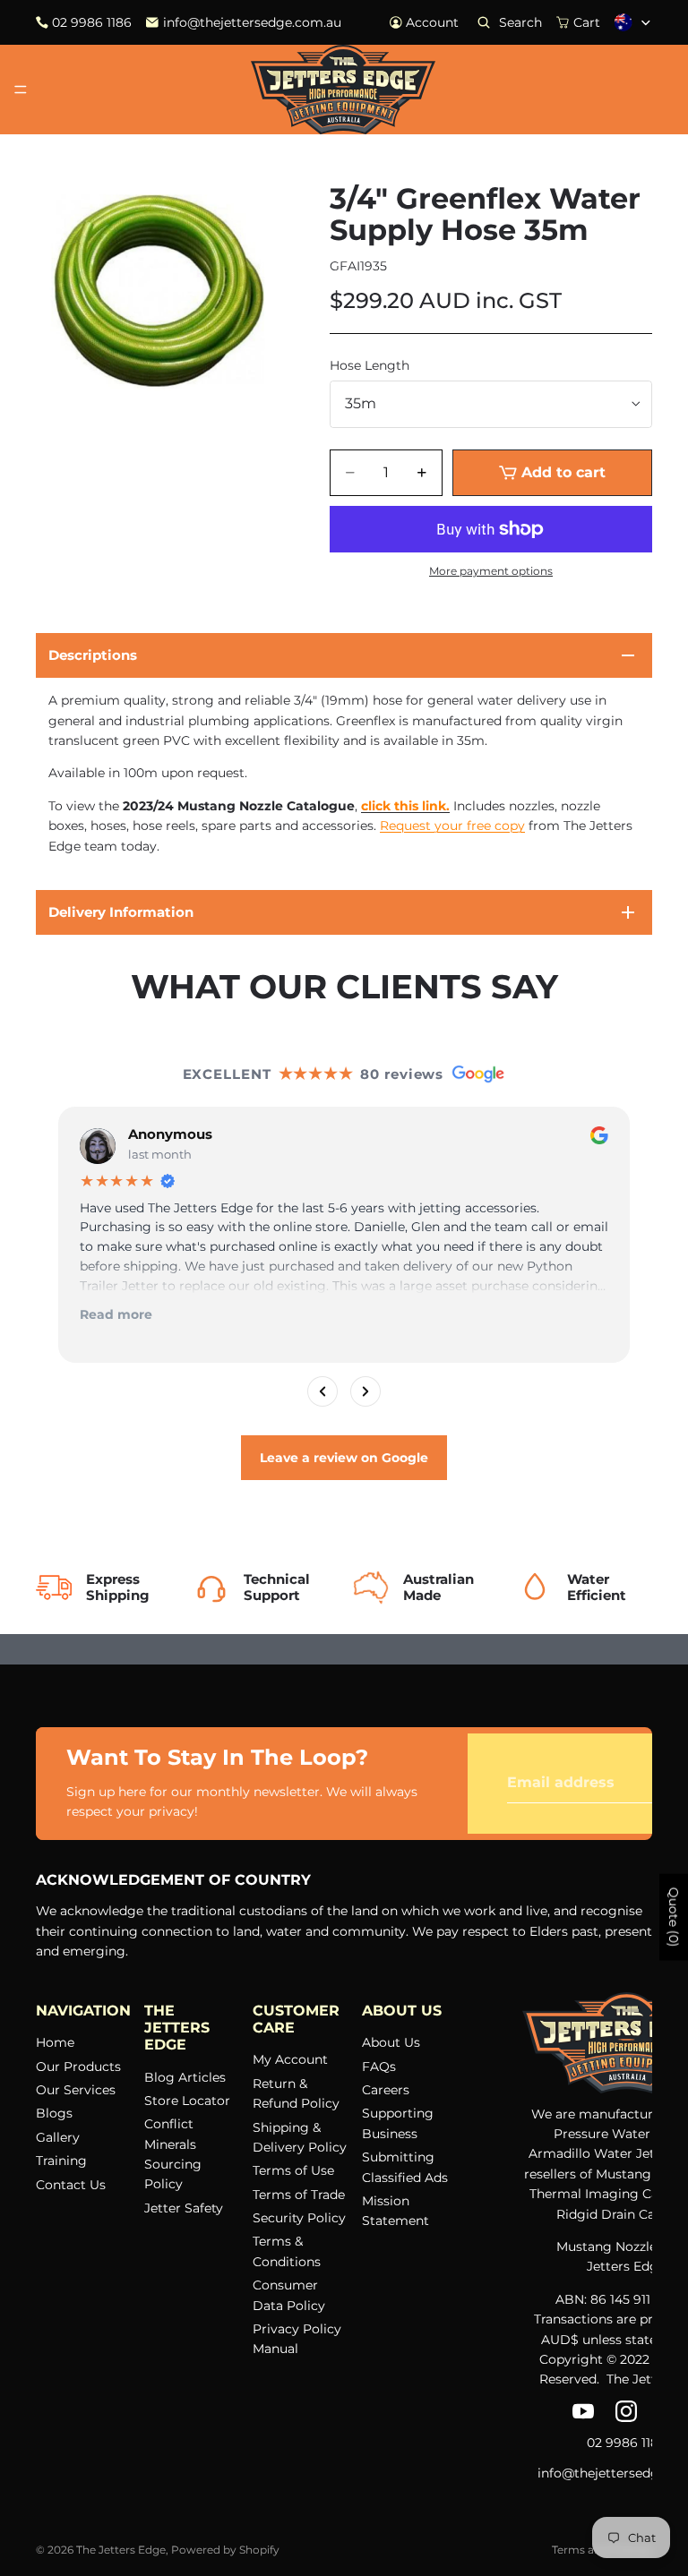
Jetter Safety (184, 2207)
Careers (386, 2090)
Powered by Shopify (225, 2550)
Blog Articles (185, 2076)
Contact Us (71, 2184)
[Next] (365, 1391)
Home (55, 2042)
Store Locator (187, 2100)
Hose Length (370, 365)
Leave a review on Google (344, 1458)
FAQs (379, 2066)
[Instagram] (626, 2410)
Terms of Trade (299, 2194)
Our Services (76, 2090)
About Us (391, 2042)
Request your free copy (452, 826)
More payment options (491, 571)
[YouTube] (583, 2410)
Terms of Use (293, 2170)
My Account (290, 2059)
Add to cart (563, 472)
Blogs (54, 2113)
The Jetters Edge (121, 2550)
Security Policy (299, 2218)
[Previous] (322, 1391)
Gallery (58, 2136)
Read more (116, 1314)
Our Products (78, 2066)
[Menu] (21, 90)
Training (61, 2161)
